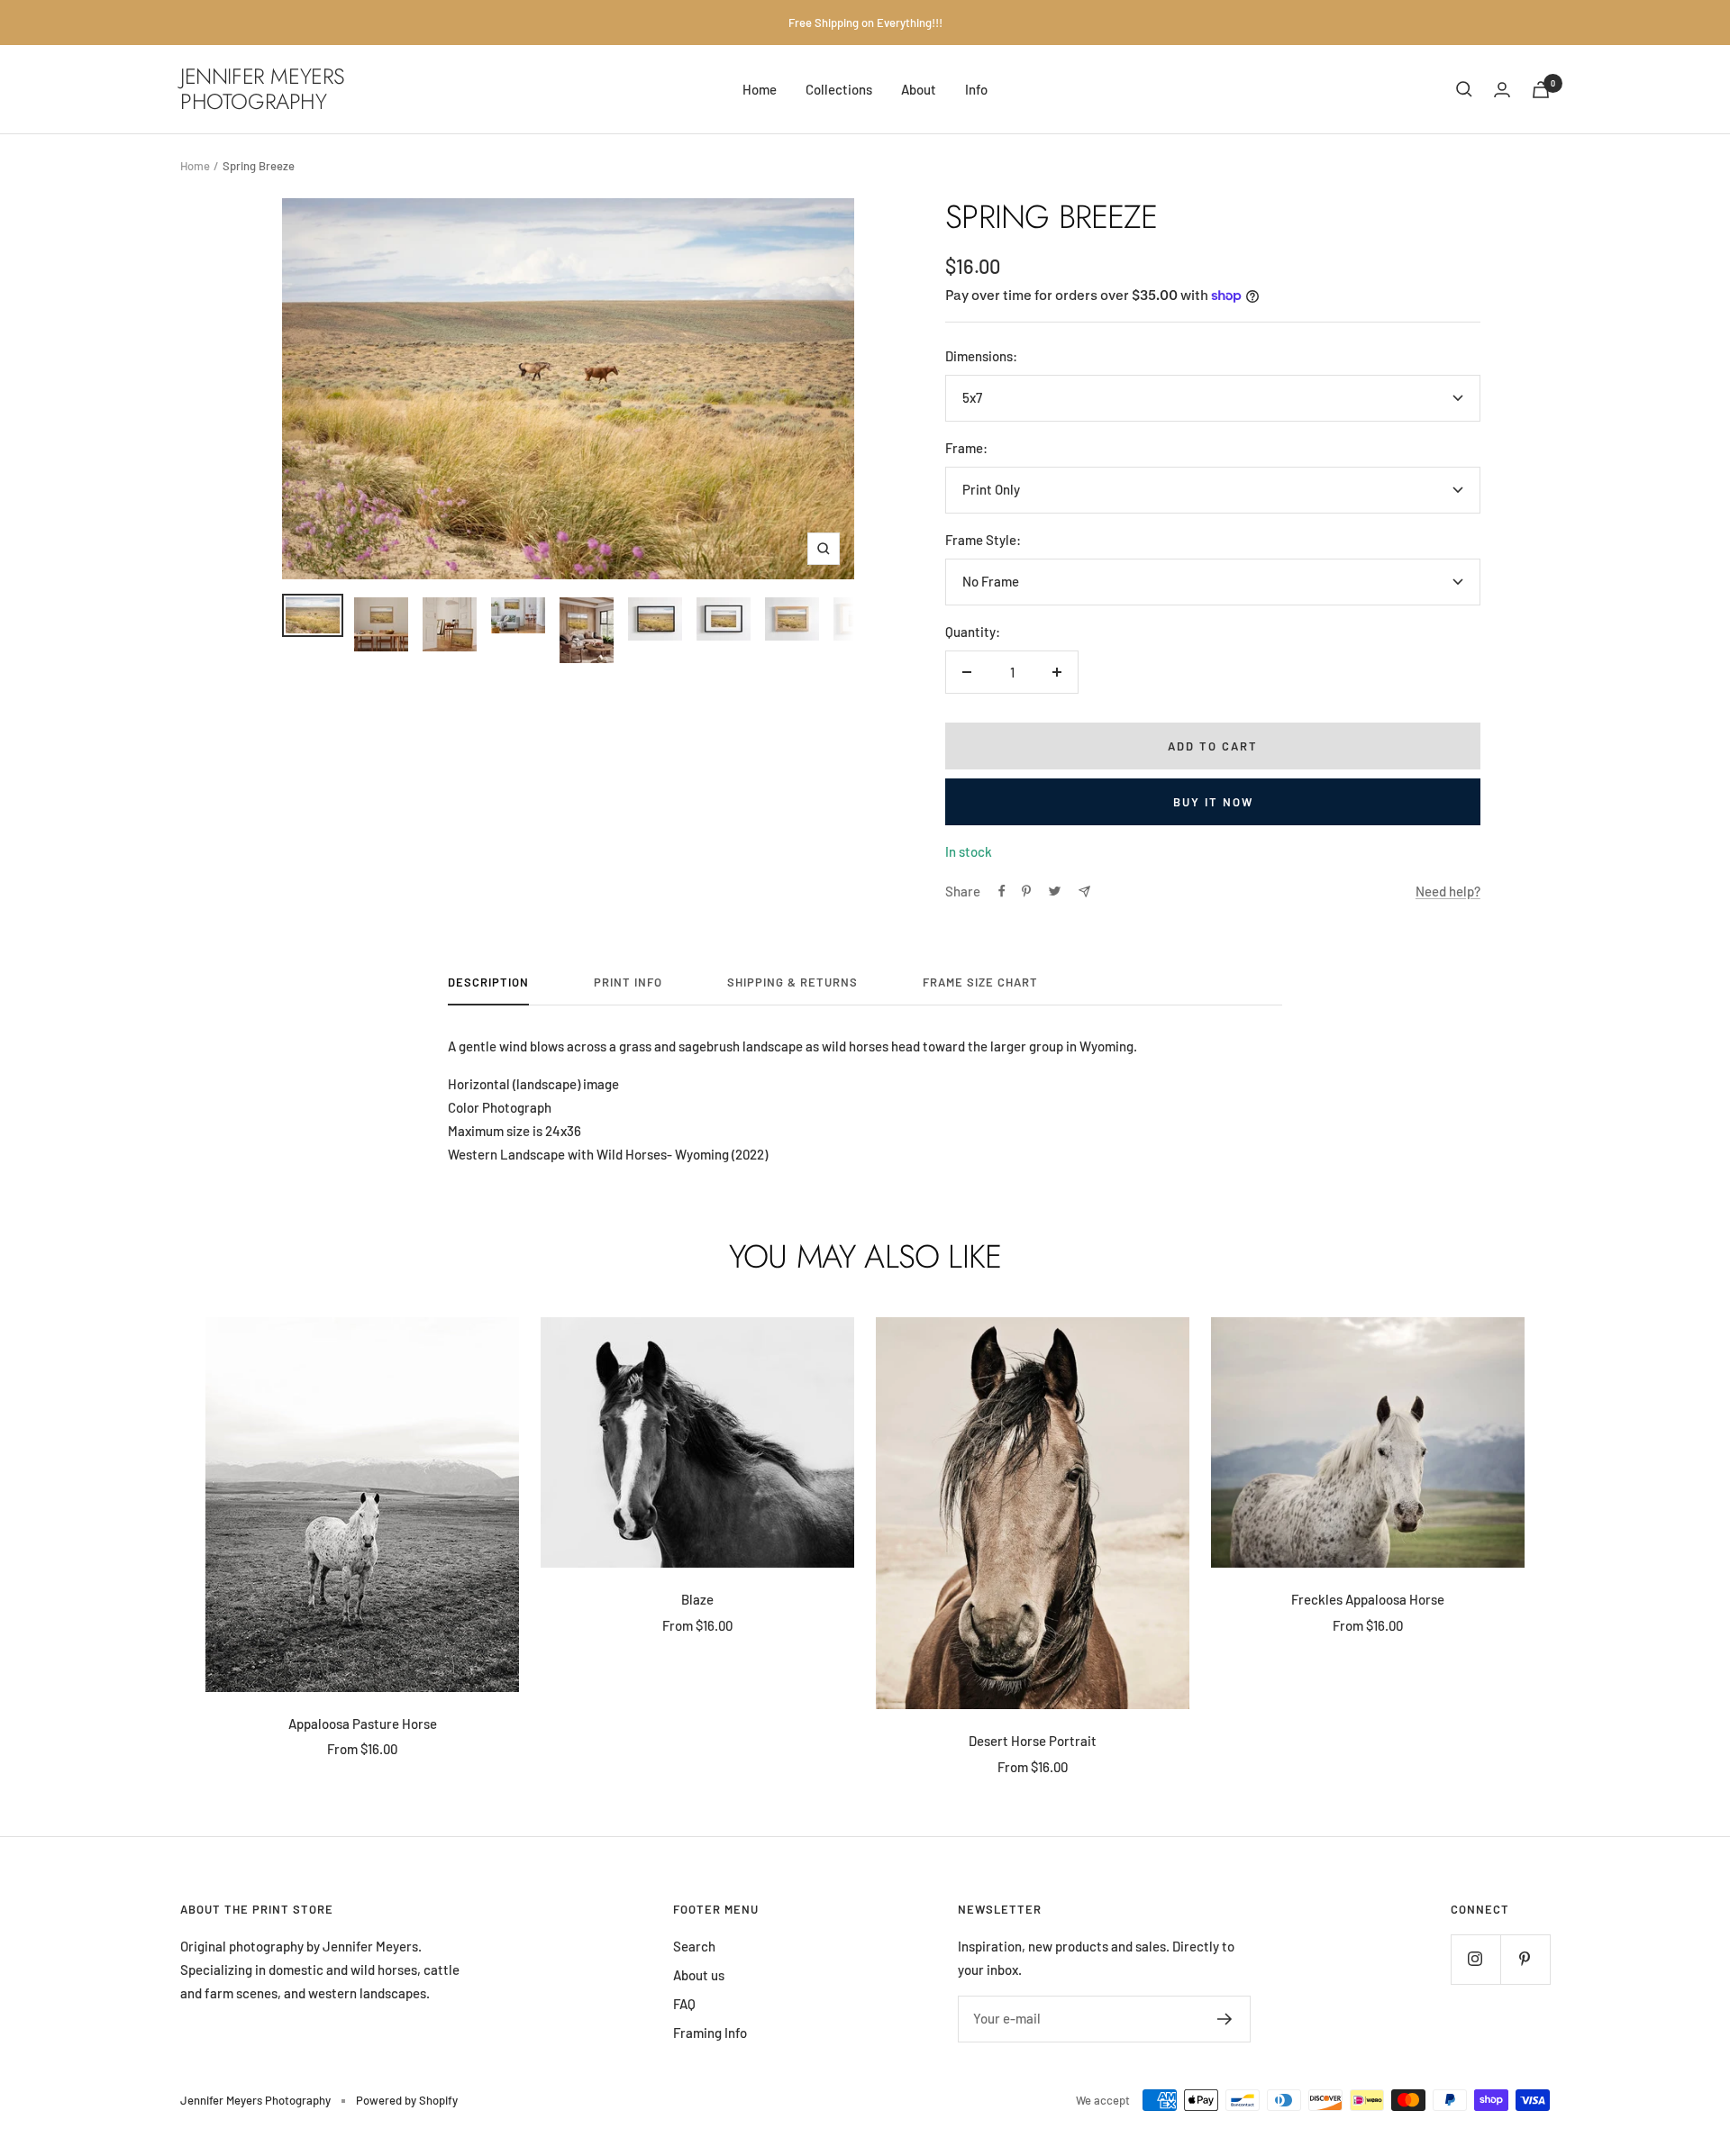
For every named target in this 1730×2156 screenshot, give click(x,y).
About (919, 89)
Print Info (628, 982)
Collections (839, 89)
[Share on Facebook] (1002, 891)
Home (760, 89)
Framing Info (710, 2033)
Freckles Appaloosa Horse (1368, 1599)
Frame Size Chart (980, 982)
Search (694, 1946)
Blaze (697, 1599)
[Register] (1225, 2019)
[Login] (1502, 90)
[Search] (1464, 89)
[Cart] (1541, 90)
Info (976, 89)
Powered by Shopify (407, 2100)
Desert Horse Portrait (1033, 1741)
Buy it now (1213, 802)
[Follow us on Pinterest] (1525, 1959)
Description (488, 982)
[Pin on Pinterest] (1026, 891)
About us (699, 1975)
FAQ (684, 2004)
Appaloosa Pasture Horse (363, 1724)
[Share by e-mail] (1084, 892)
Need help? (1448, 891)
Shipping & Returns (792, 982)
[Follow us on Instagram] (1475, 1959)
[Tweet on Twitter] (1055, 891)
